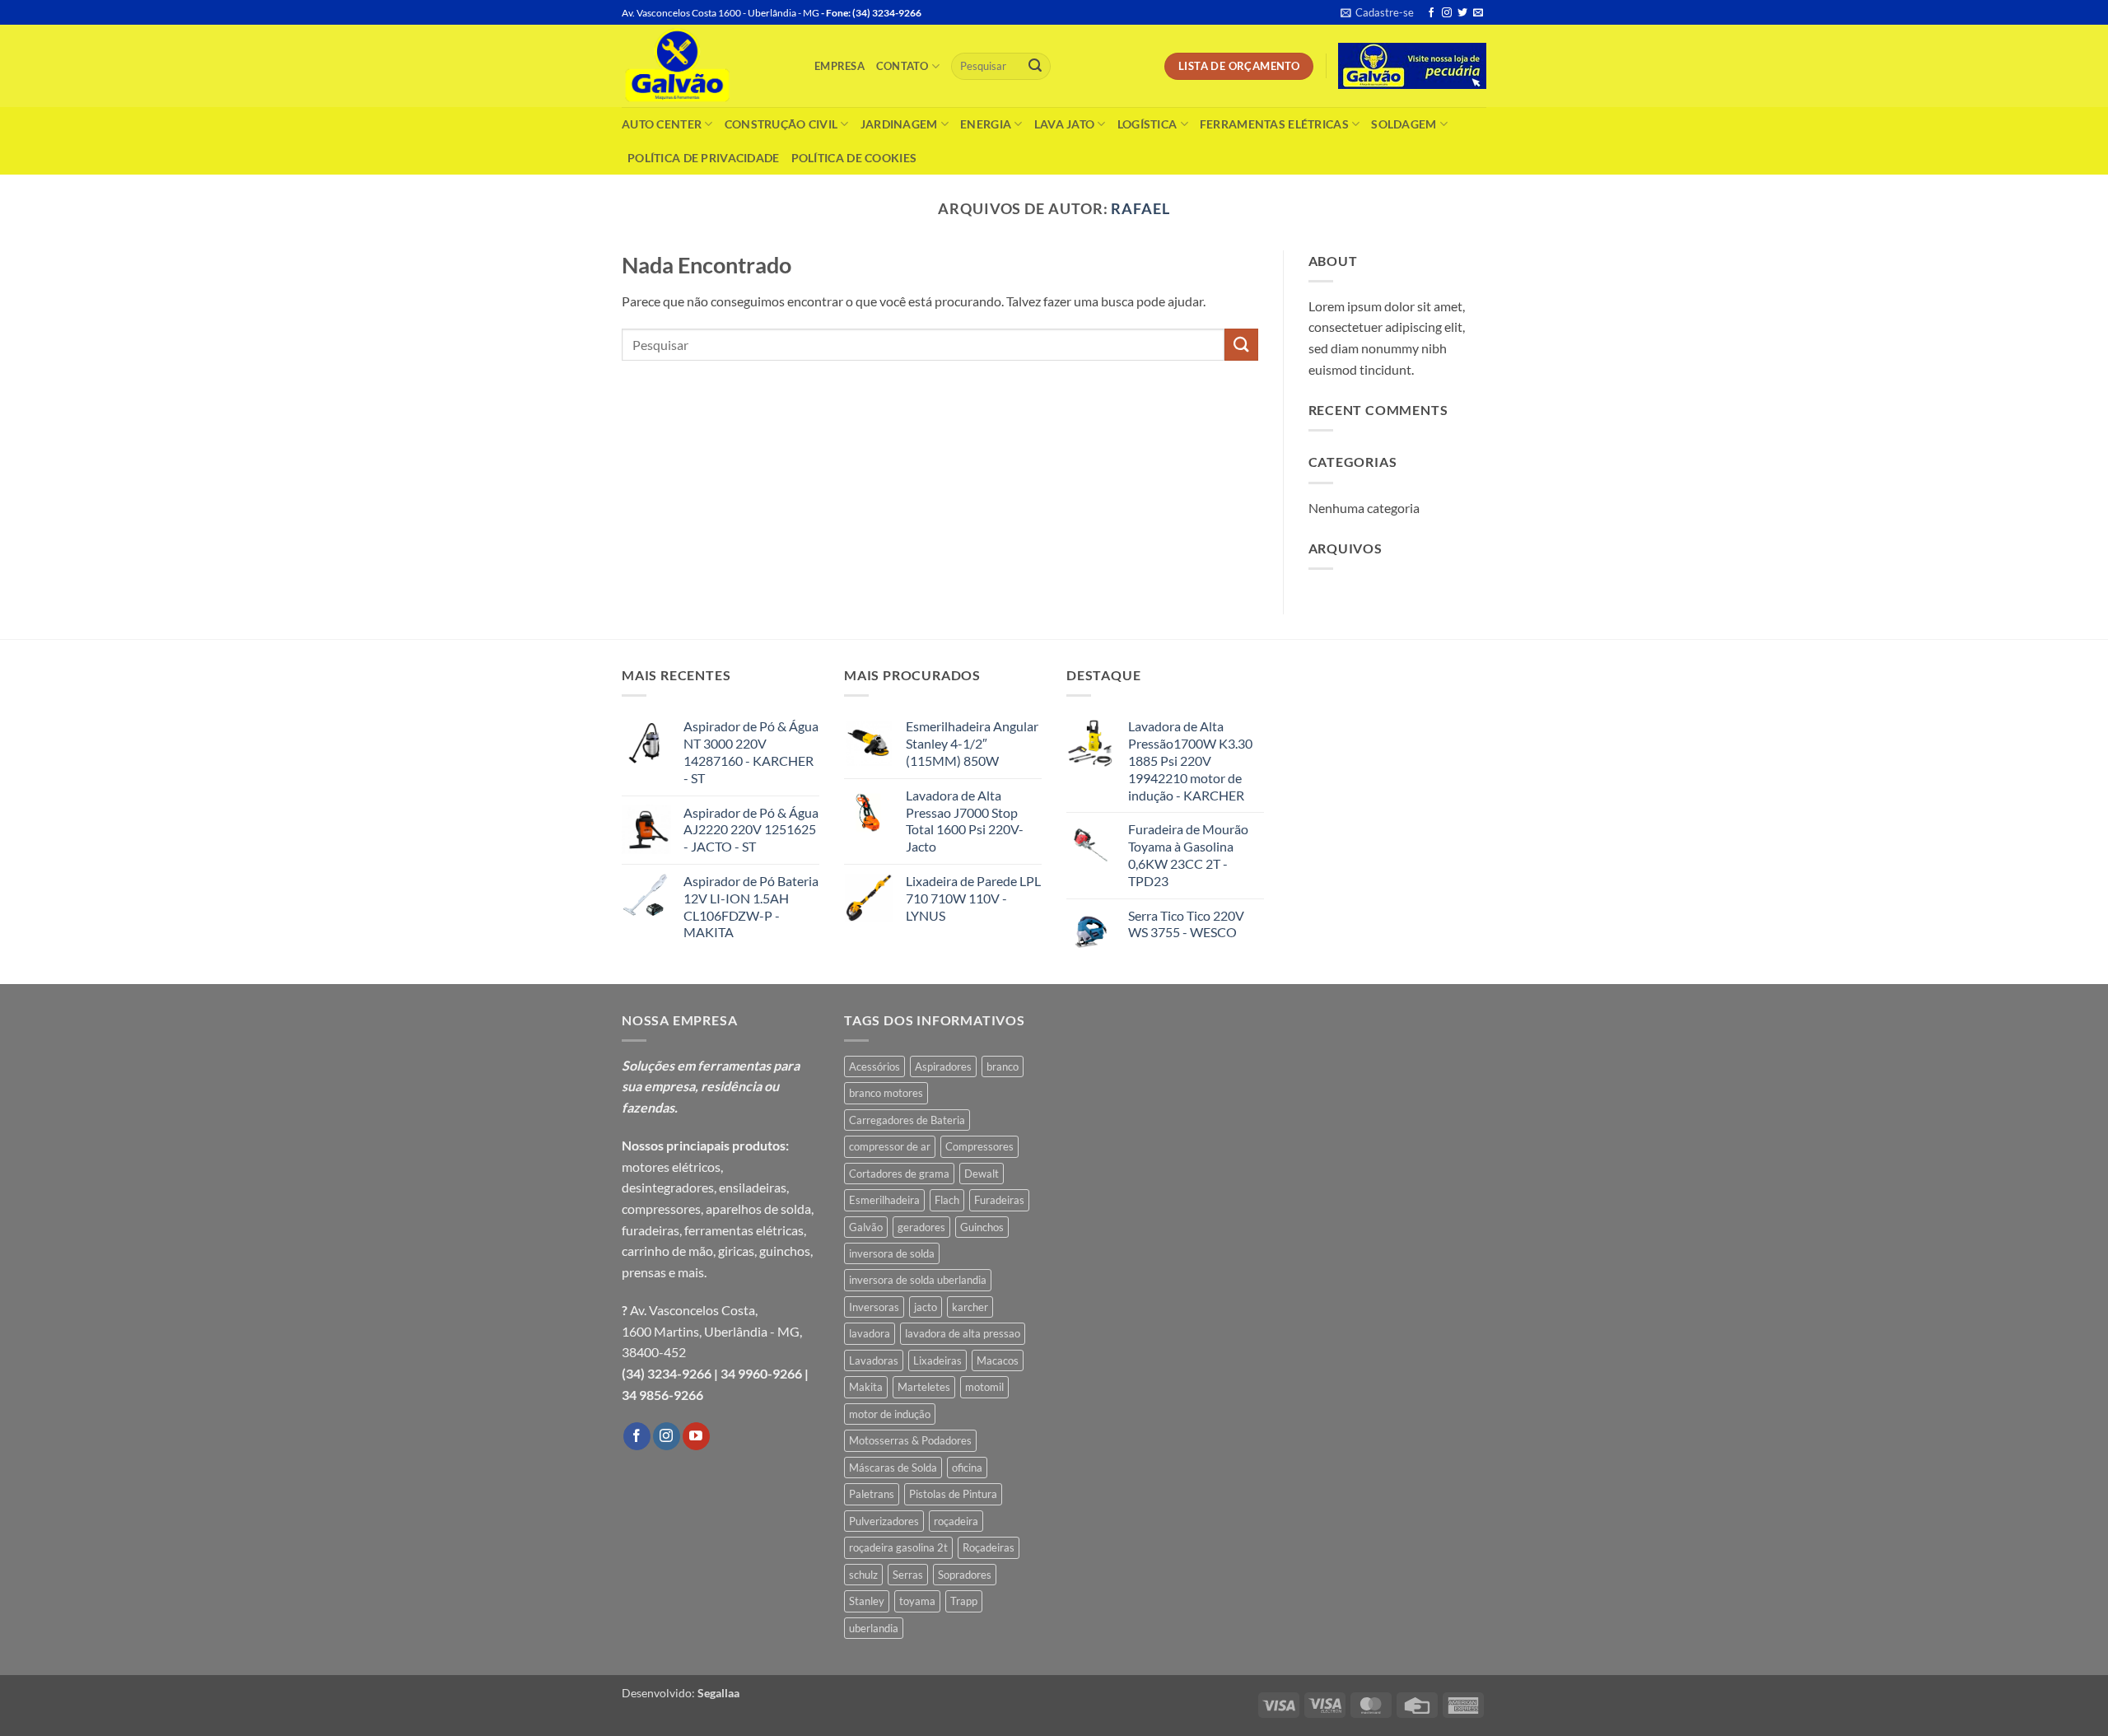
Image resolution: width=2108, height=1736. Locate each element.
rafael (1140, 208)
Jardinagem (899, 124)
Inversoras (874, 1307)
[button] (1377, 12)
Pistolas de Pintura (953, 1494)
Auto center (662, 124)
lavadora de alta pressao (963, 1333)
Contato (902, 66)
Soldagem (1404, 124)
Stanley (867, 1601)
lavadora (870, 1333)
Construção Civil (781, 124)
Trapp (964, 1601)
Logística (1147, 124)
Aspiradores (943, 1066)
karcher (970, 1307)
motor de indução (890, 1414)
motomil (984, 1387)
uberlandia (874, 1628)
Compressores (979, 1146)
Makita (866, 1387)
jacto (926, 1307)
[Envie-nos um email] (1478, 13)
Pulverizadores (884, 1521)
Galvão (866, 1227)
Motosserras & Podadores (910, 1440)
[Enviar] (1035, 67)
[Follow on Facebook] (1431, 13)
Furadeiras (999, 1200)
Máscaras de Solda (893, 1468)
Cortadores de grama (899, 1174)
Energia (986, 124)
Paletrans (872, 1494)
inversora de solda (892, 1253)
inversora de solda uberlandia (918, 1280)
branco (1003, 1066)
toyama (917, 1601)
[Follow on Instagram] (1447, 13)
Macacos (998, 1360)
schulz (863, 1575)
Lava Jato (1065, 124)
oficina (967, 1468)
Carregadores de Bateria (907, 1120)
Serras (908, 1575)
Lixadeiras (937, 1360)
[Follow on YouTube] (696, 1436)
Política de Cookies (854, 158)
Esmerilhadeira (884, 1200)
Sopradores (965, 1575)
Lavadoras (874, 1360)
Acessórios (874, 1066)
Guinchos (982, 1227)
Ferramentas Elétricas (1274, 124)
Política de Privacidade (704, 158)
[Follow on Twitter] (1462, 13)
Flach (947, 1200)
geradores (921, 1227)
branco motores (886, 1093)
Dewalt (982, 1174)
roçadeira (956, 1521)
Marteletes (924, 1387)
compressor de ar (890, 1146)
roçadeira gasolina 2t (898, 1547)
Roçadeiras (989, 1547)
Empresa (839, 66)
